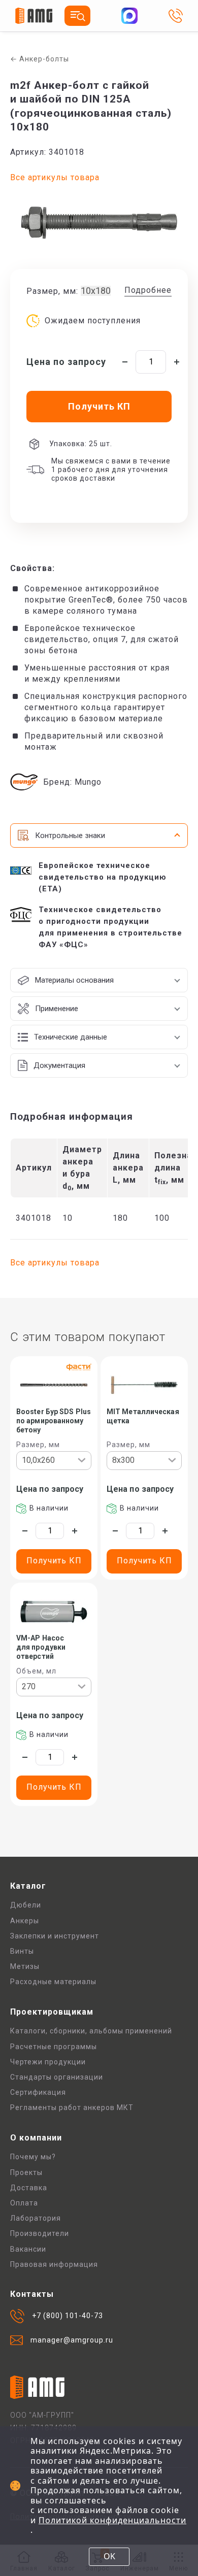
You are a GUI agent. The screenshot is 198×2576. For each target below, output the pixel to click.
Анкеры (25, 1921)
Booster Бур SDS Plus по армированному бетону (54, 1421)
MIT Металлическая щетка (143, 1416)
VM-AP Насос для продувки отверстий (41, 1647)
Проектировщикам (52, 2012)
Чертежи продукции (48, 2062)
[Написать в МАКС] (129, 16)
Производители (40, 2233)
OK (109, 2556)
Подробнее (148, 290)
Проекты (26, 2172)
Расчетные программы (54, 2047)
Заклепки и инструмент (55, 1936)
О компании (36, 2138)
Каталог (28, 1886)
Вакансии (28, 2249)
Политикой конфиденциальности (112, 2520)
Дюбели (26, 1905)
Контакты (32, 2294)
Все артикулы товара (55, 177)
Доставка (29, 2188)
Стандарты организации (57, 2077)
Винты (22, 1951)
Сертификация (38, 2092)
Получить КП (54, 1561)
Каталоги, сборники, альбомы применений (91, 2031)
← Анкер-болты (40, 59)
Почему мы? (33, 2157)
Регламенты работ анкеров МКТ (72, 2107)
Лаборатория (36, 2218)
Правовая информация (54, 2264)
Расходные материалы (53, 1982)
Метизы (25, 1966)
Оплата (24, 2203)
